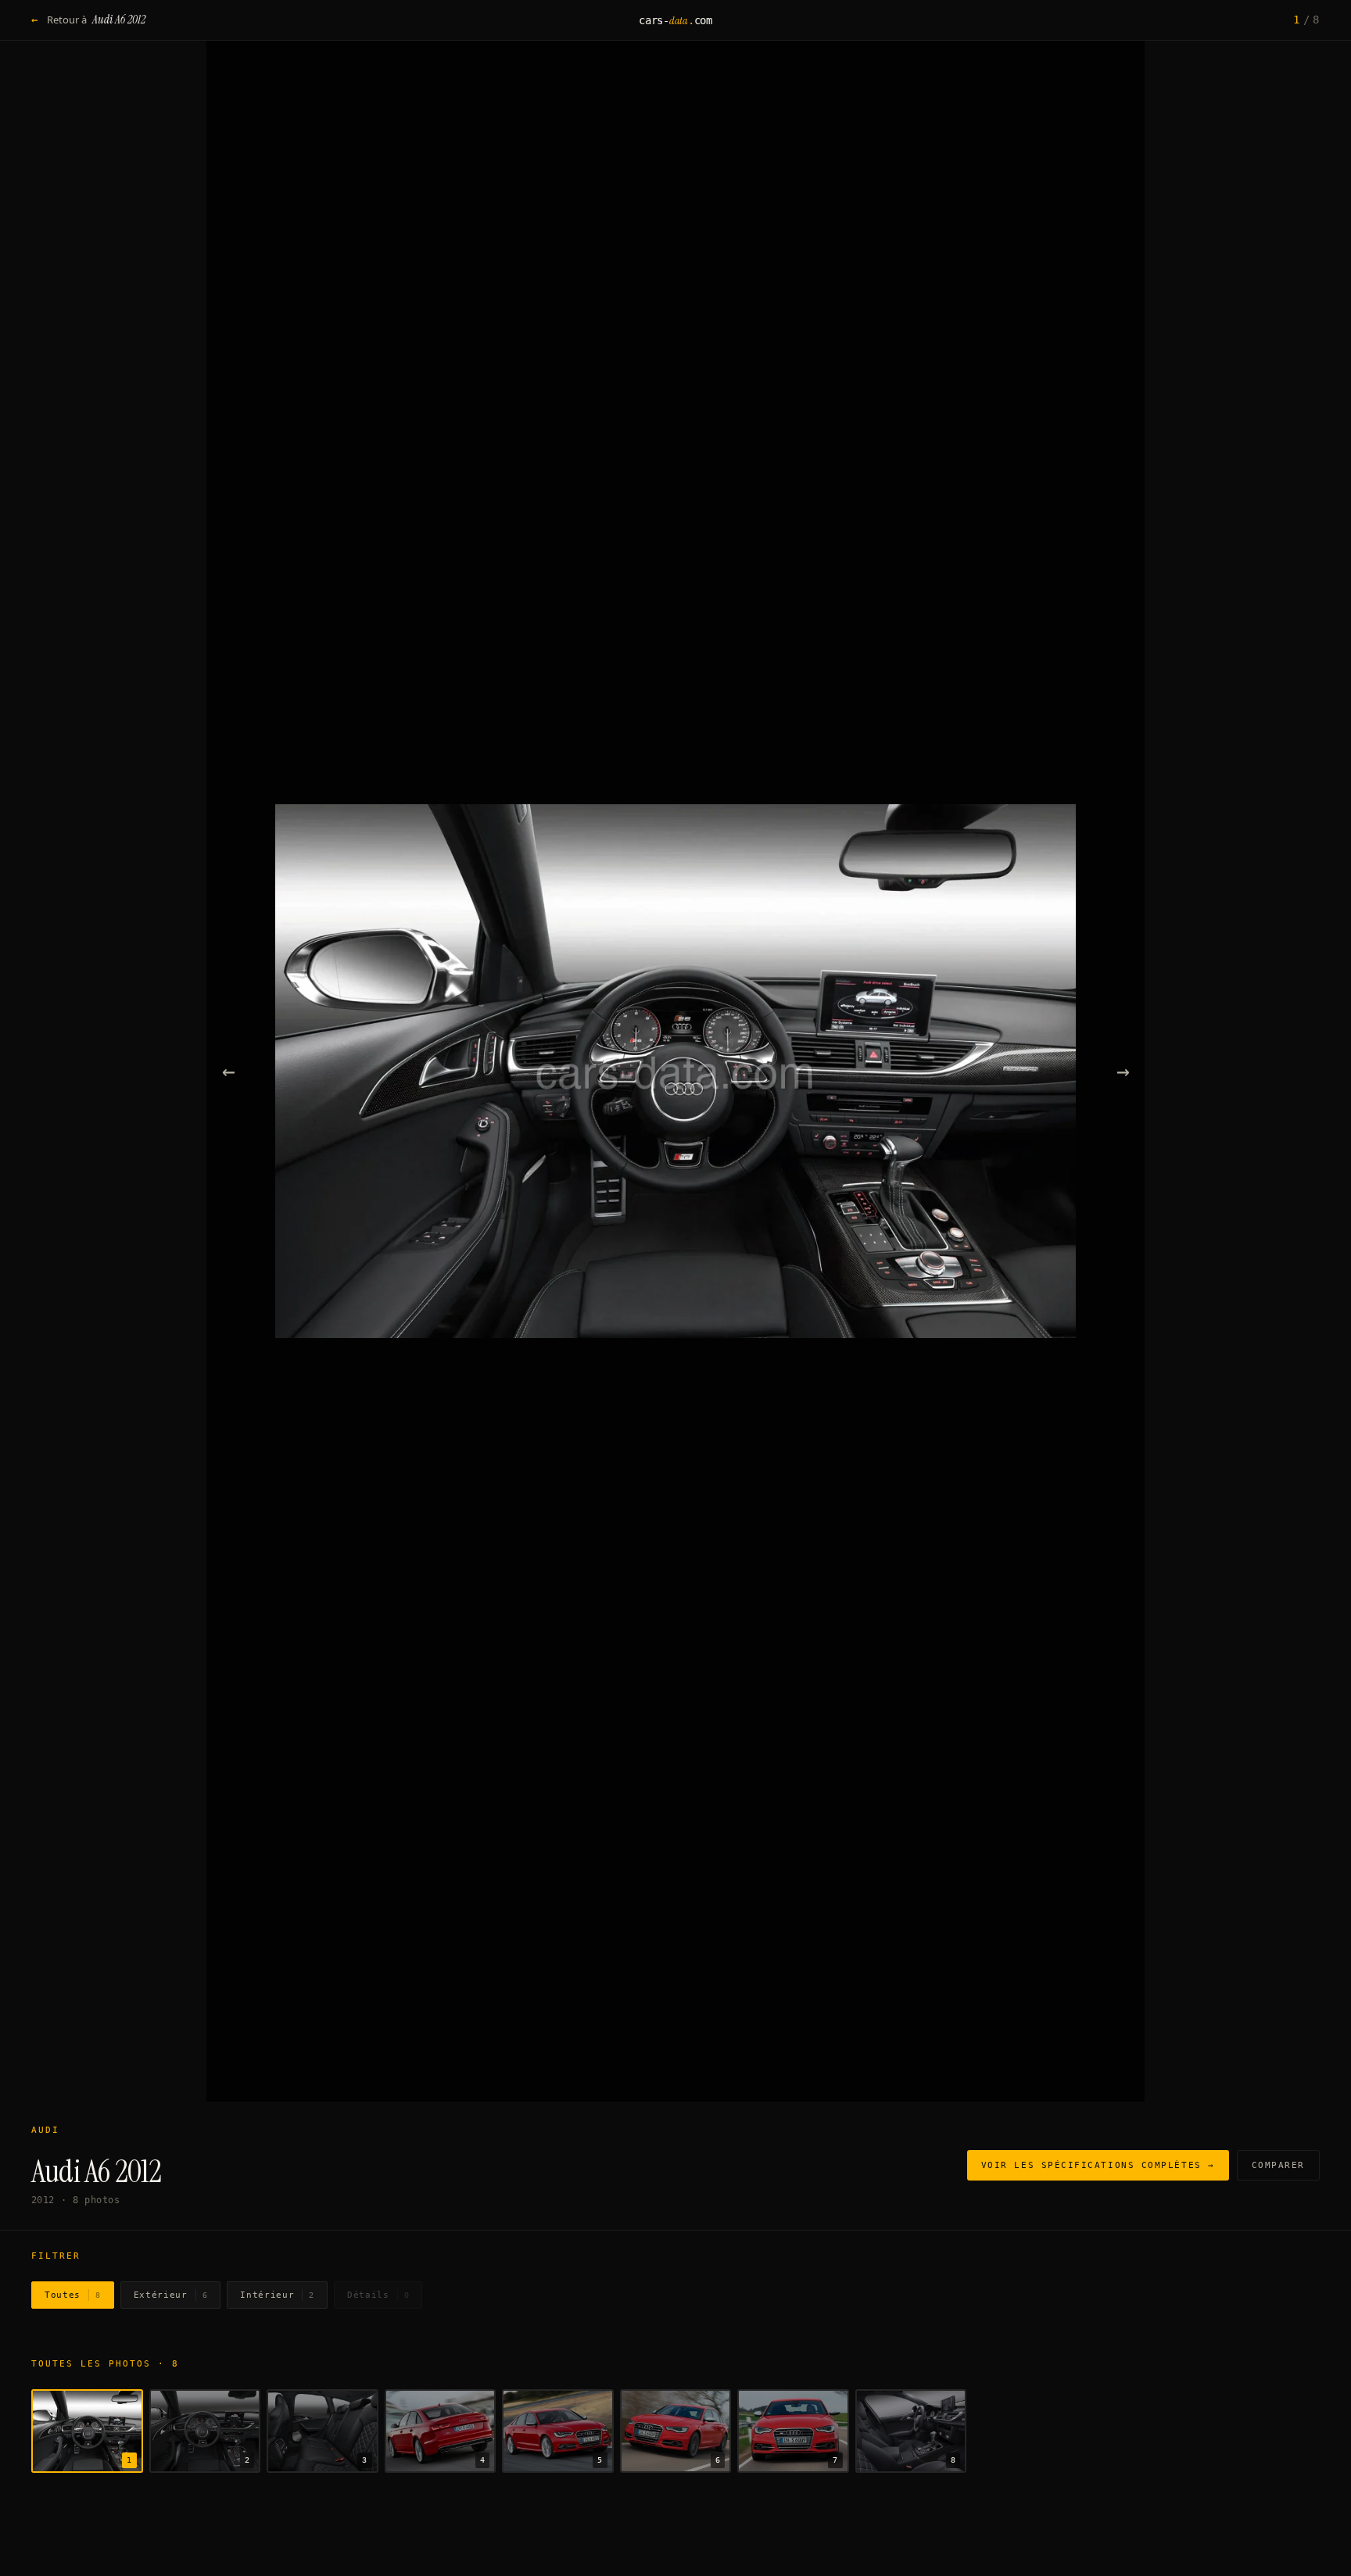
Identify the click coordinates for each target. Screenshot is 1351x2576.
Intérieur (277, 2295)
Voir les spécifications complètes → (1098, 2165)
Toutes (73, 2295)
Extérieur (171, 2295)
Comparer (1278, 2165)
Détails (378, 2295)
